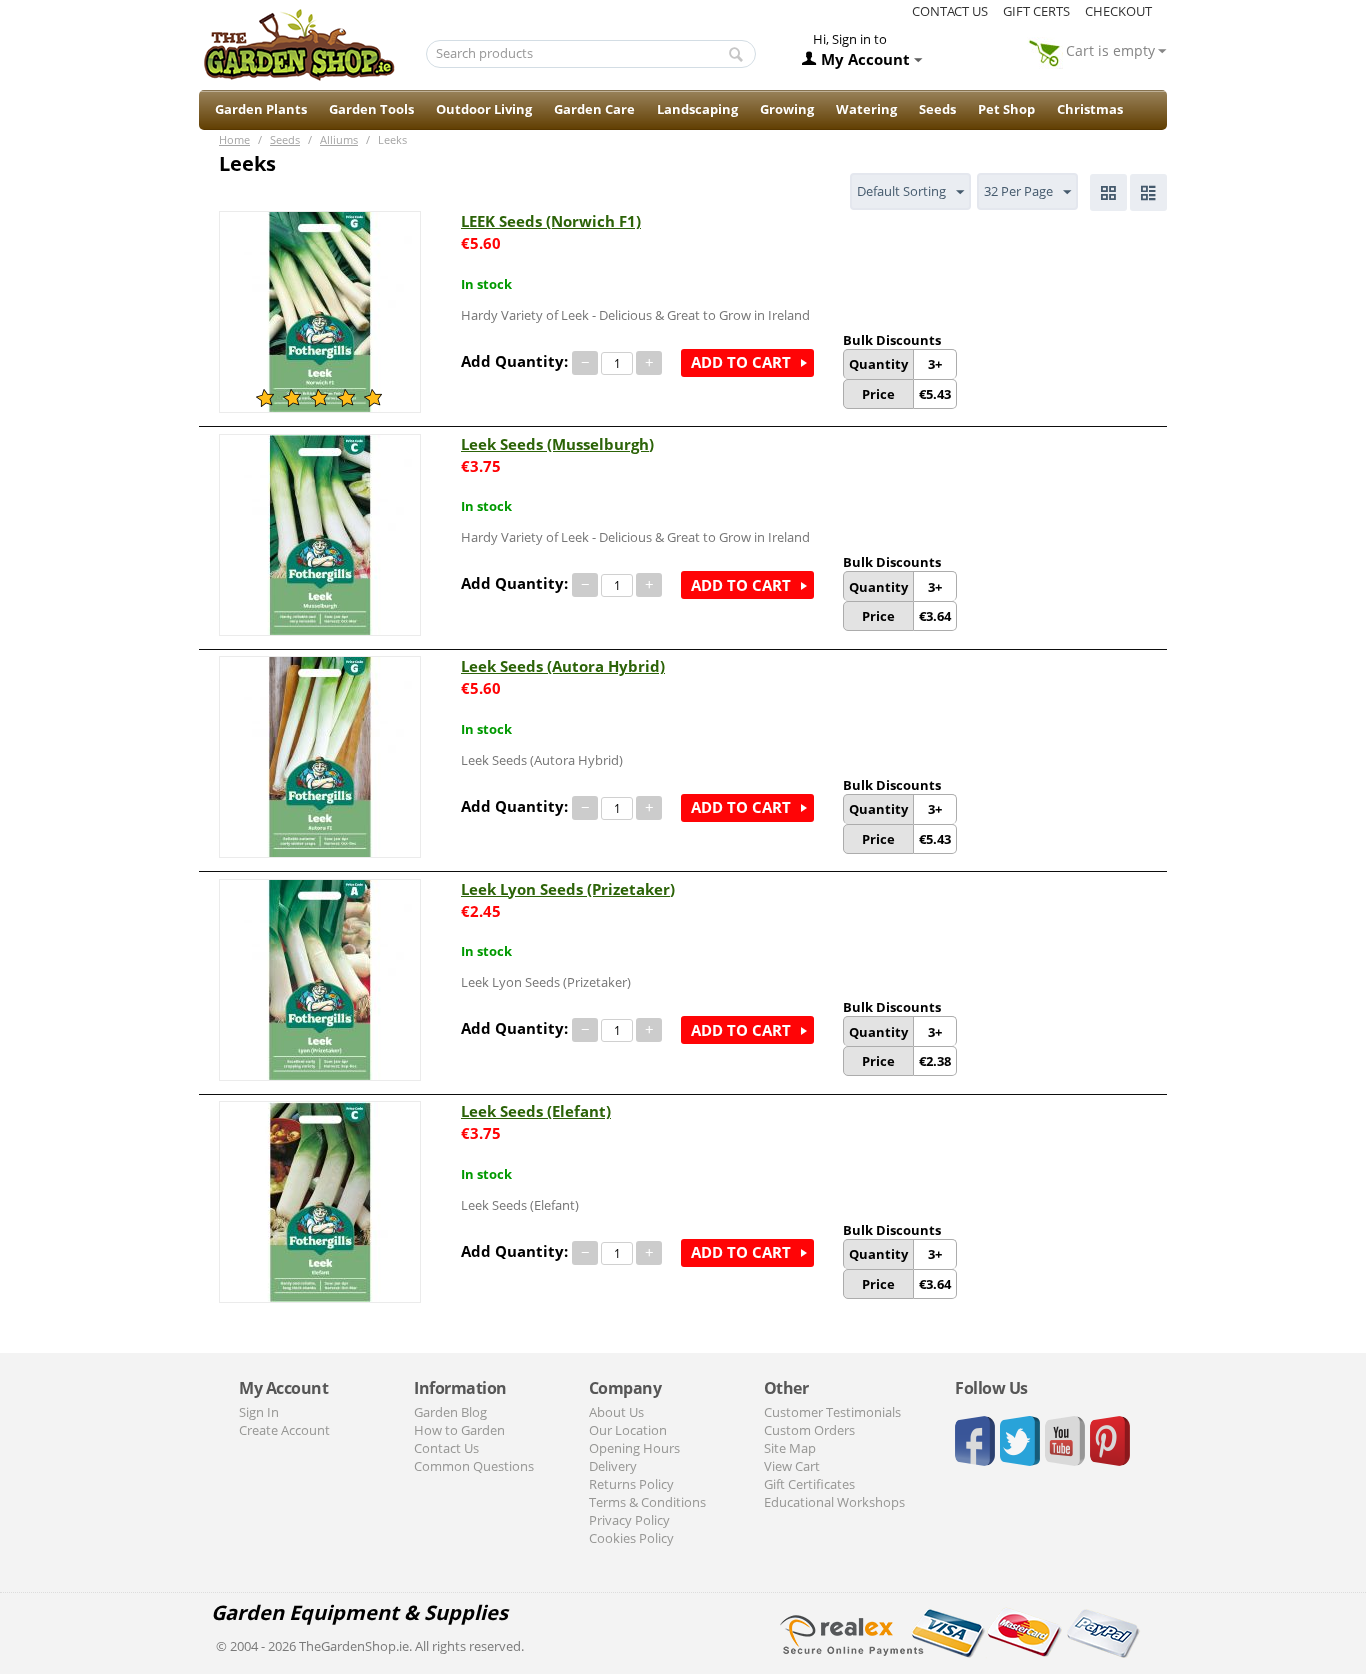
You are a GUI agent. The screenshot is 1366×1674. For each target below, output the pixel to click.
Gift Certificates (809, 1484)
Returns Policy (631, 1484)
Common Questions (474, 1466)
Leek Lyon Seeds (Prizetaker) (568, 889)
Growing (787, 109)
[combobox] (591, 54)
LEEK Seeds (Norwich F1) (551, 221)
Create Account (284, 1430)
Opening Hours (634, 1448)
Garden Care (594, 109)
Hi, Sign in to (850, 39)
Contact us (950, 11)
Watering (866, 109)
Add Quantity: (514, 361)
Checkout (1118, 11)
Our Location (628, 1430)
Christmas (1090, 109)
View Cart (792, 1466)
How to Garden (459, 1430)
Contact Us (446, 1448)
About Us (616, 1412)
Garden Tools (371, 109)
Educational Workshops (834, 1502)
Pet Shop (1006, 109)
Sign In (259, 1412)
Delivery (613, 1466)
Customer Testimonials (832, 1412)
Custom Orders (809, 1430)
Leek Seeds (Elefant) (536, 1111)
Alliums (339, 139)
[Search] (736, 55)
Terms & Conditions (647, 1502)
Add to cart (741, 362)
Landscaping (697, 109)
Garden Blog (450, 1412)
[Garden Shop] (299, 44)
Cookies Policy (631, 1538)
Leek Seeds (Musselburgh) (557, 444)
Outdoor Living (484, 109)
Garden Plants (261, 109)
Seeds (937, 109)
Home (234, 139)
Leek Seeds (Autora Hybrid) (563, 666)
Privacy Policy (629, 1520)
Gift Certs (1036, 11)
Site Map (790, 1448)
